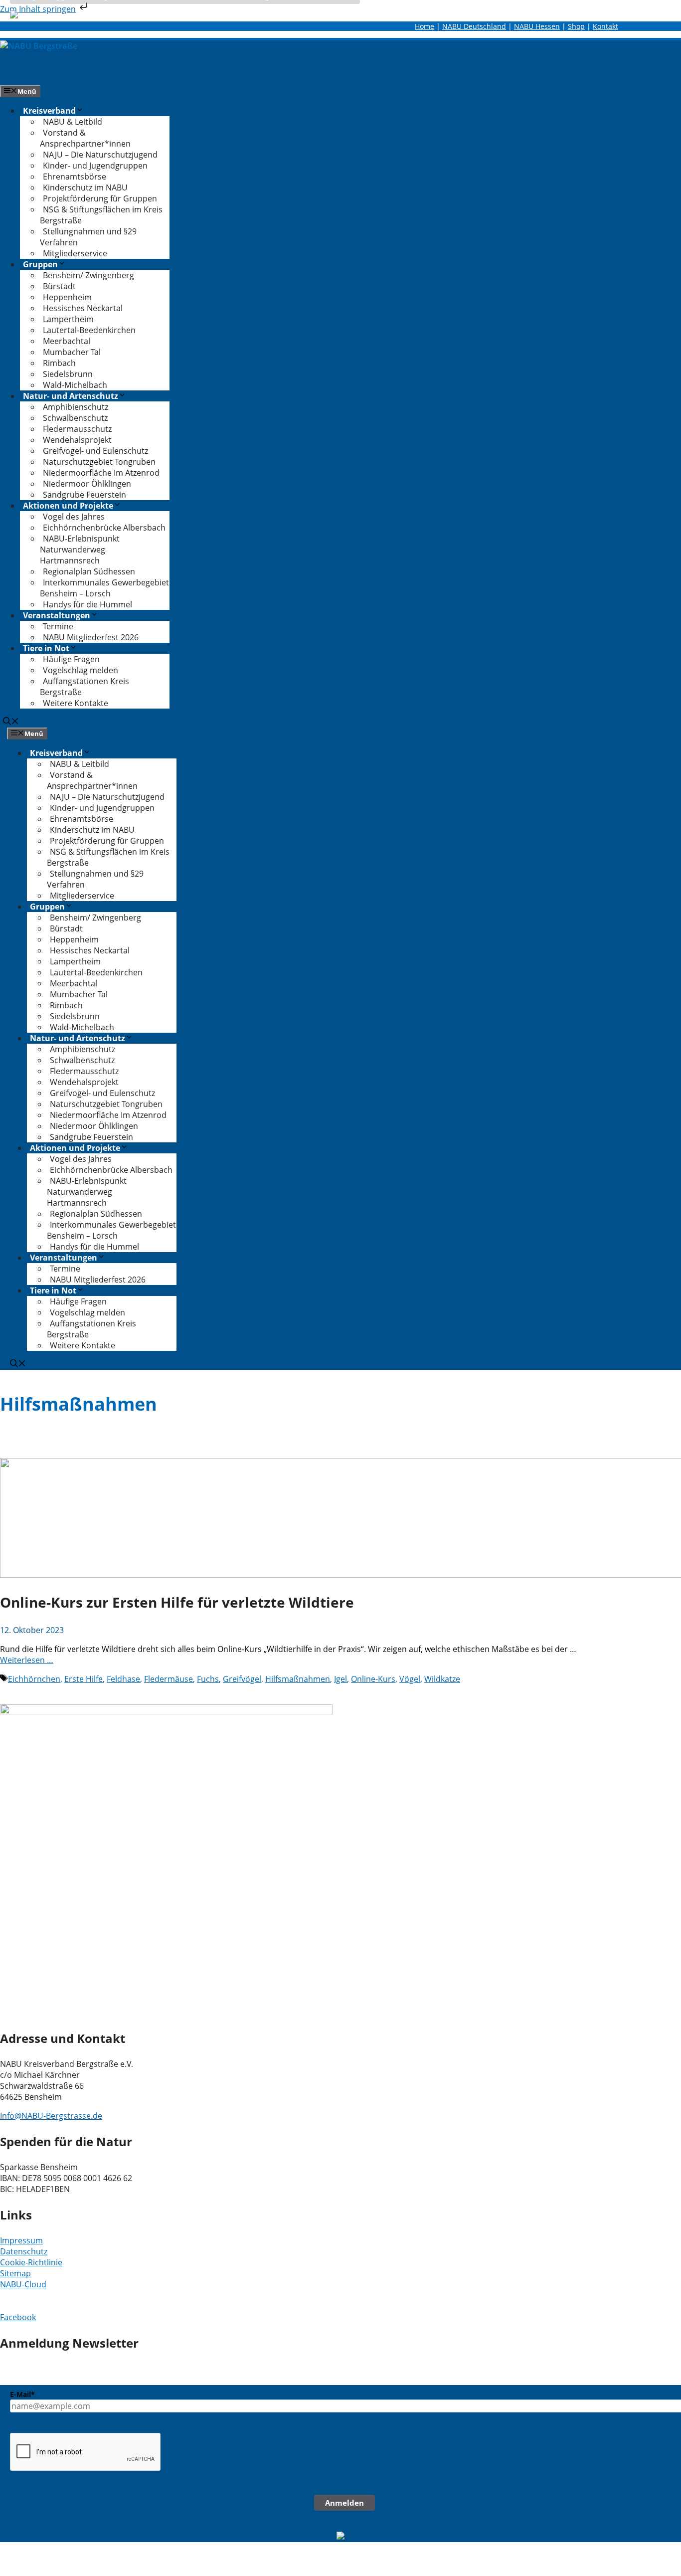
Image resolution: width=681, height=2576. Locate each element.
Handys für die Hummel (87, 604)
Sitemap (15, 2273)
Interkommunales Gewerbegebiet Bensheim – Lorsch (104, 588)
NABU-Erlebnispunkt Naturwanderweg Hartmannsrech (80, 550)
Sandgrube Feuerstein (85, 495)
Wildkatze (442, 1679)
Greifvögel (242, 1679)
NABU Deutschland (474, 26)
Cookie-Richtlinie (31, 2262)
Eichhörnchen (34, 1679)
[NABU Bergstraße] (39, 46)
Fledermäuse (169, 1679)
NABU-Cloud (23, 2284)
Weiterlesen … (27, 1660)
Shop (576, 26)
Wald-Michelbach (75, 385)
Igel (340, 1679)
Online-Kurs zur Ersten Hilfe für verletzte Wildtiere (177, 1602)
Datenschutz (24, 2251)
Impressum (21, 2240)
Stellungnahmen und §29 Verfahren (88, 237)
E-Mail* (22, 2394)
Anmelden (344, 2503)
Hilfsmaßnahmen (298, 1679)
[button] (11, 722)
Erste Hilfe (84, 1679)
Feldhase (123, 1679)
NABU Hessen (537, 26)
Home (425, 26)
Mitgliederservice (75, 253)
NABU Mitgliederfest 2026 (91, 637)
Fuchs (208, 1679)
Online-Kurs (373, 1679)
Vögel (410, 1679)
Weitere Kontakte (76, 703)
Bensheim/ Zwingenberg (88, 275)
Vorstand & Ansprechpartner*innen (85, 138)
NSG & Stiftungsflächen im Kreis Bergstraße (101, 215)
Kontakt (605, 26)
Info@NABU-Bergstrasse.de (51, 2116)
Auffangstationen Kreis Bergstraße (85, 687)
